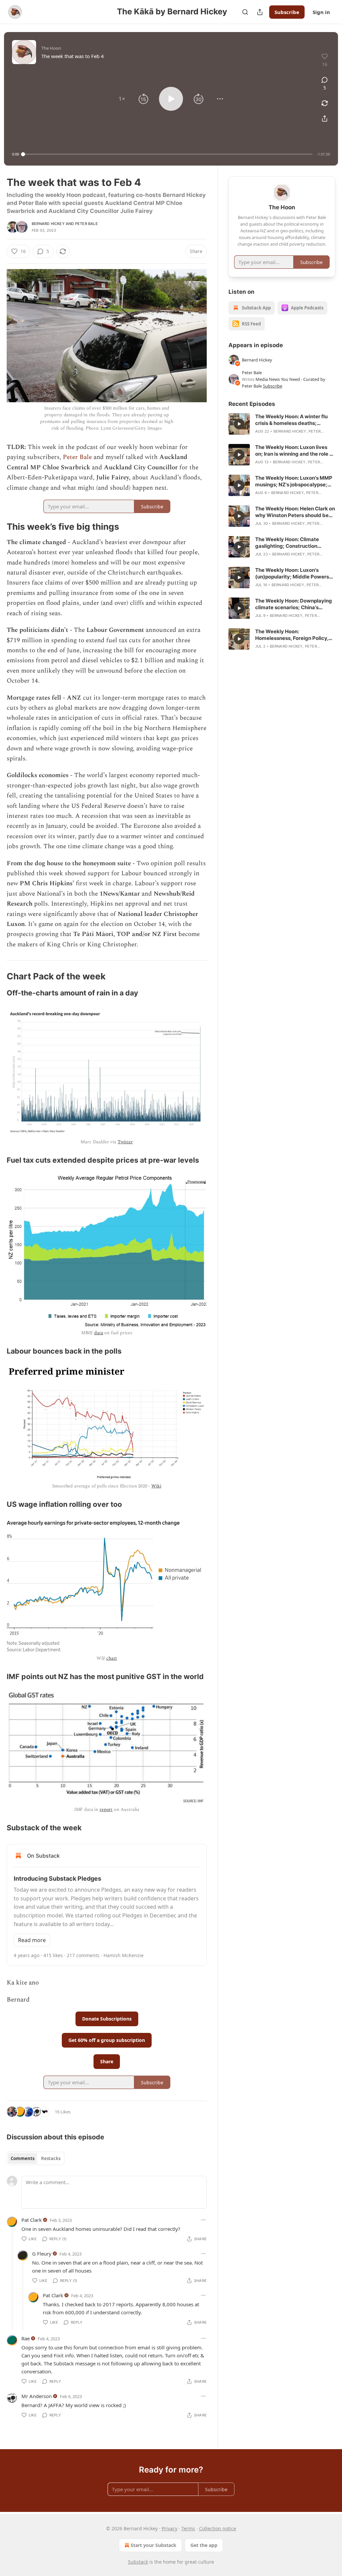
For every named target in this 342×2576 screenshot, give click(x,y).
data (99, 1333)
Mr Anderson (37, 2396)
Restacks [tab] (51, 2158)
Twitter (125, 1142)
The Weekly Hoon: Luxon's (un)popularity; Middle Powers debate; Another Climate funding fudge (295, 573)
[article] (282, 424)
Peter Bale (87, 224)
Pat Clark (32, 2220)
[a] (239, 424)
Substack (138, 2562)
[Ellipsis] (203, 2220)
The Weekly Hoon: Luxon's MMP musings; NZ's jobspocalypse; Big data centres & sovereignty (294, 481)
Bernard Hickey (48, 224)
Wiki (156, 1486)
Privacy (169, 2528)
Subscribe (287, 12)
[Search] (245, 12)
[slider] (168, 154)
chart (112, 1658)
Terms (188, 2528)
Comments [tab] (23, 2158)
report (106, 1809)
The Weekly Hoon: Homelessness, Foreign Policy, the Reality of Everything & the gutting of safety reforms (292, 635)
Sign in (321, 12)
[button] (122, 99)
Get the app (204, 2545)
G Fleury (42, 2254)
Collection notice (218, 2528)
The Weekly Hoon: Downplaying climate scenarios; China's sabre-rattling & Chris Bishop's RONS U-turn (294, 604)
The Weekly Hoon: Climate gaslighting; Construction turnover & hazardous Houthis (291, 543)
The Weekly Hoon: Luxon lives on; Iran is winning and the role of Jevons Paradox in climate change (295, 451)
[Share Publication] (260, 12)
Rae (26, 2338)
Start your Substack (153, 2545)
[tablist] (36, 2158)
